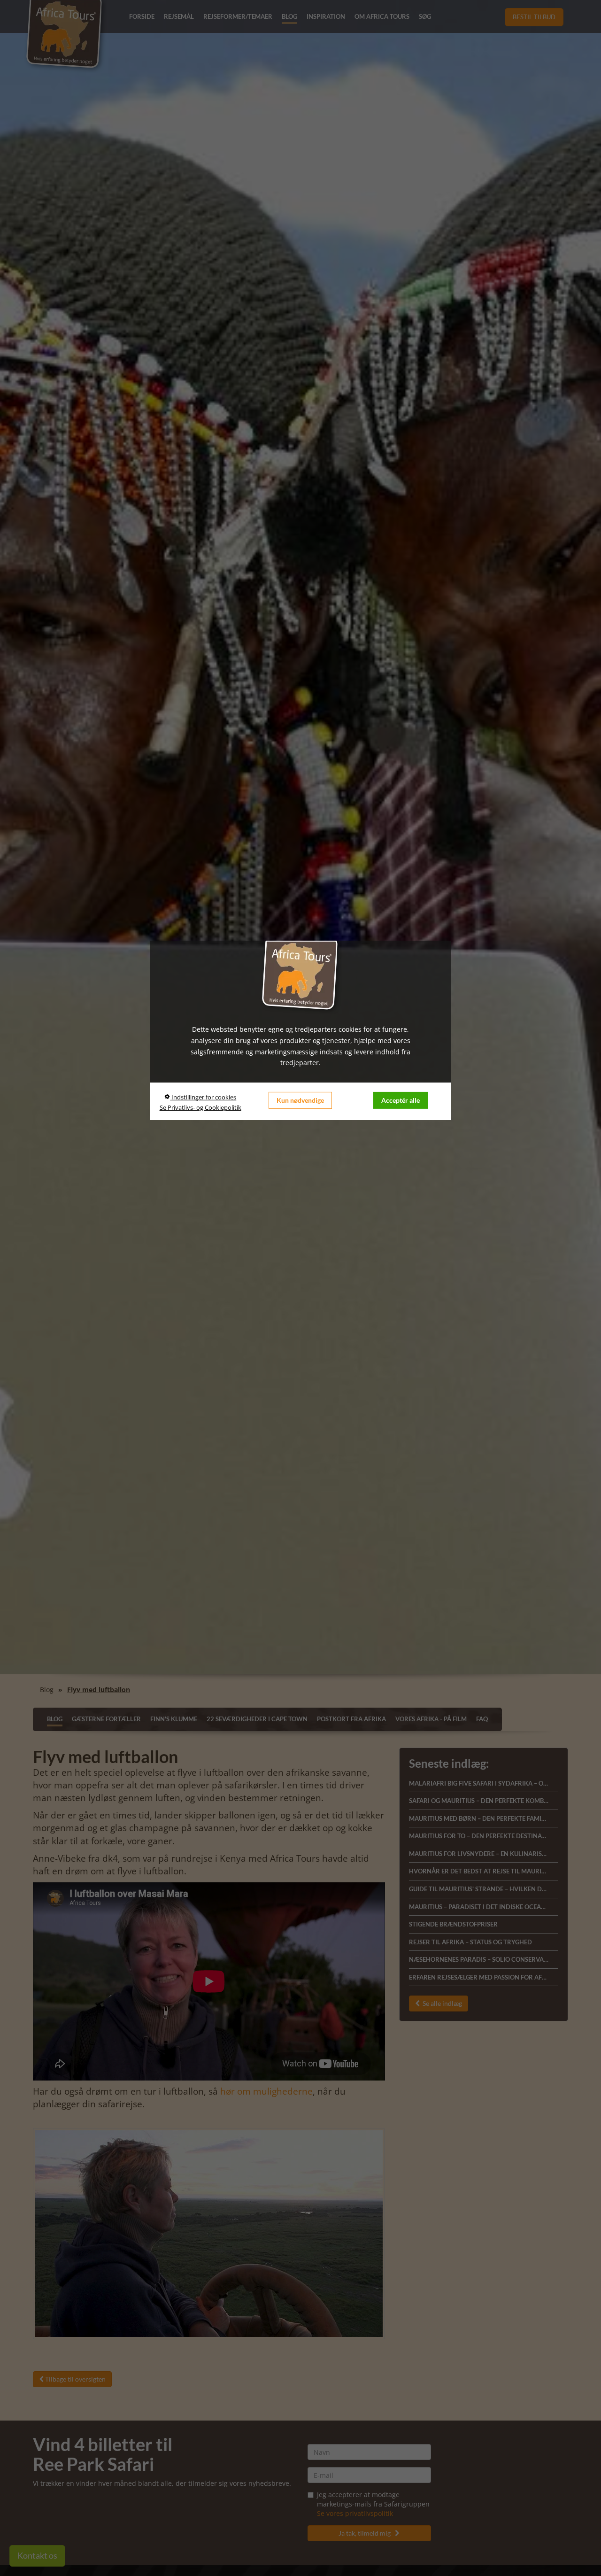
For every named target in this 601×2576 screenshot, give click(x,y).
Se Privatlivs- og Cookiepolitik (200, 1107)
